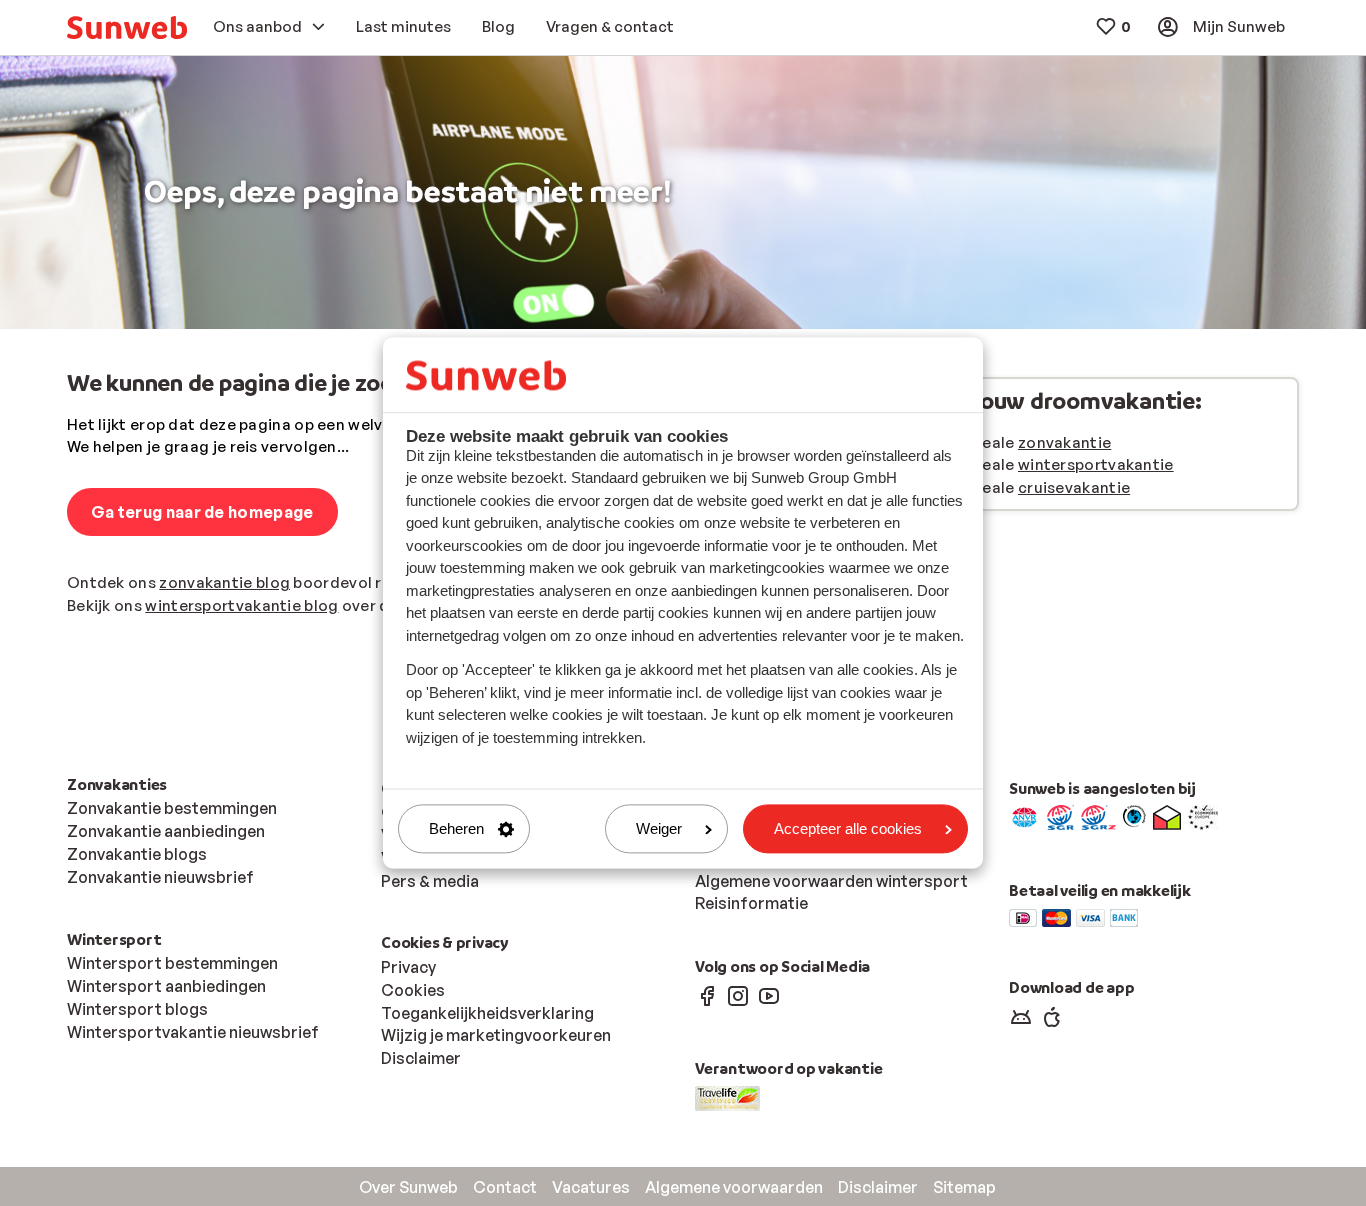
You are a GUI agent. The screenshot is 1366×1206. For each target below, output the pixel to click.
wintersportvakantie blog (241, 605)
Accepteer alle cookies (848, 828)
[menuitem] (127, 27)
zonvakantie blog (224, 582)
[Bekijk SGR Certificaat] (1060, 816)
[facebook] (707, 995)
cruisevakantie (1074, 487)
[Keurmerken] (1024, 816)
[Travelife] (727, 1096)
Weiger (659, 828)
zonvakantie (1064, 442)
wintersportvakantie (1096, 464)
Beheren (456, 828)
